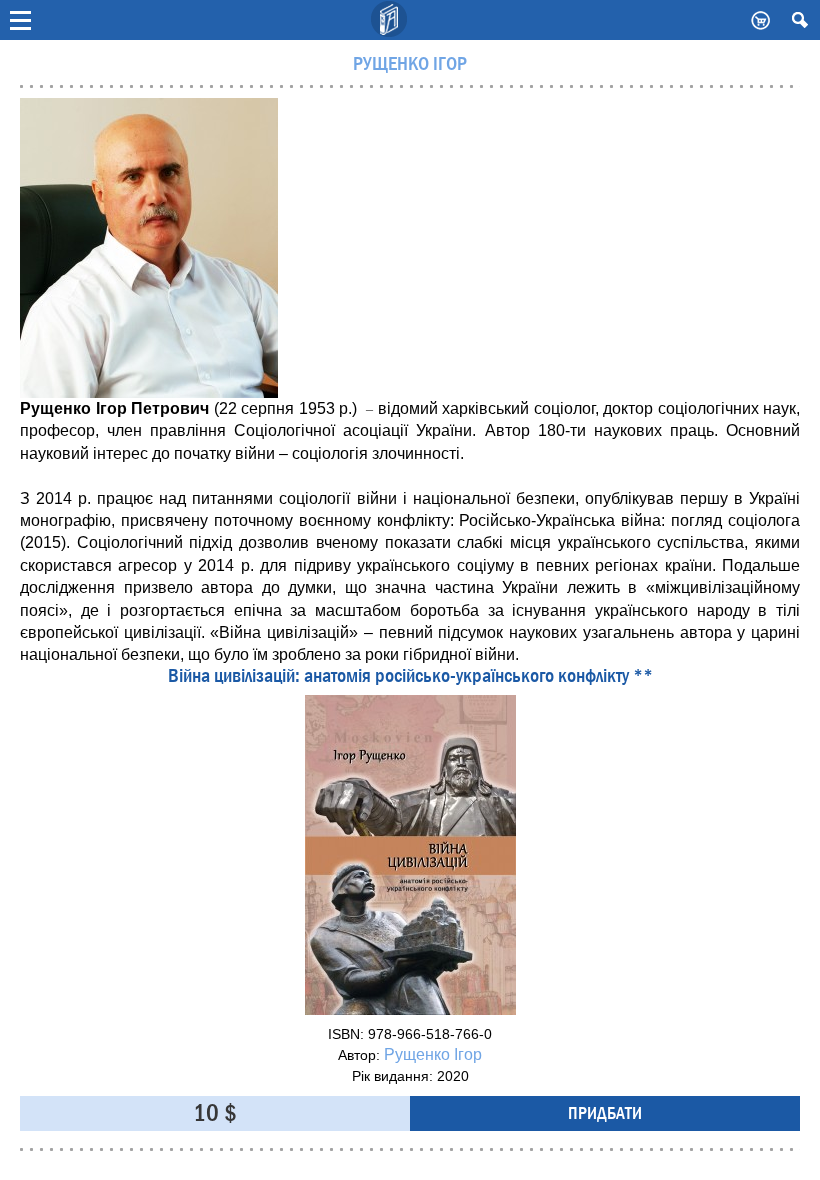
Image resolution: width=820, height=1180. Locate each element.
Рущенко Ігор (433, 1054)
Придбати (605, 1113)
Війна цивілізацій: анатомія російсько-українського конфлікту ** (410, 676)
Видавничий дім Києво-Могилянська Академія (390, 20)
